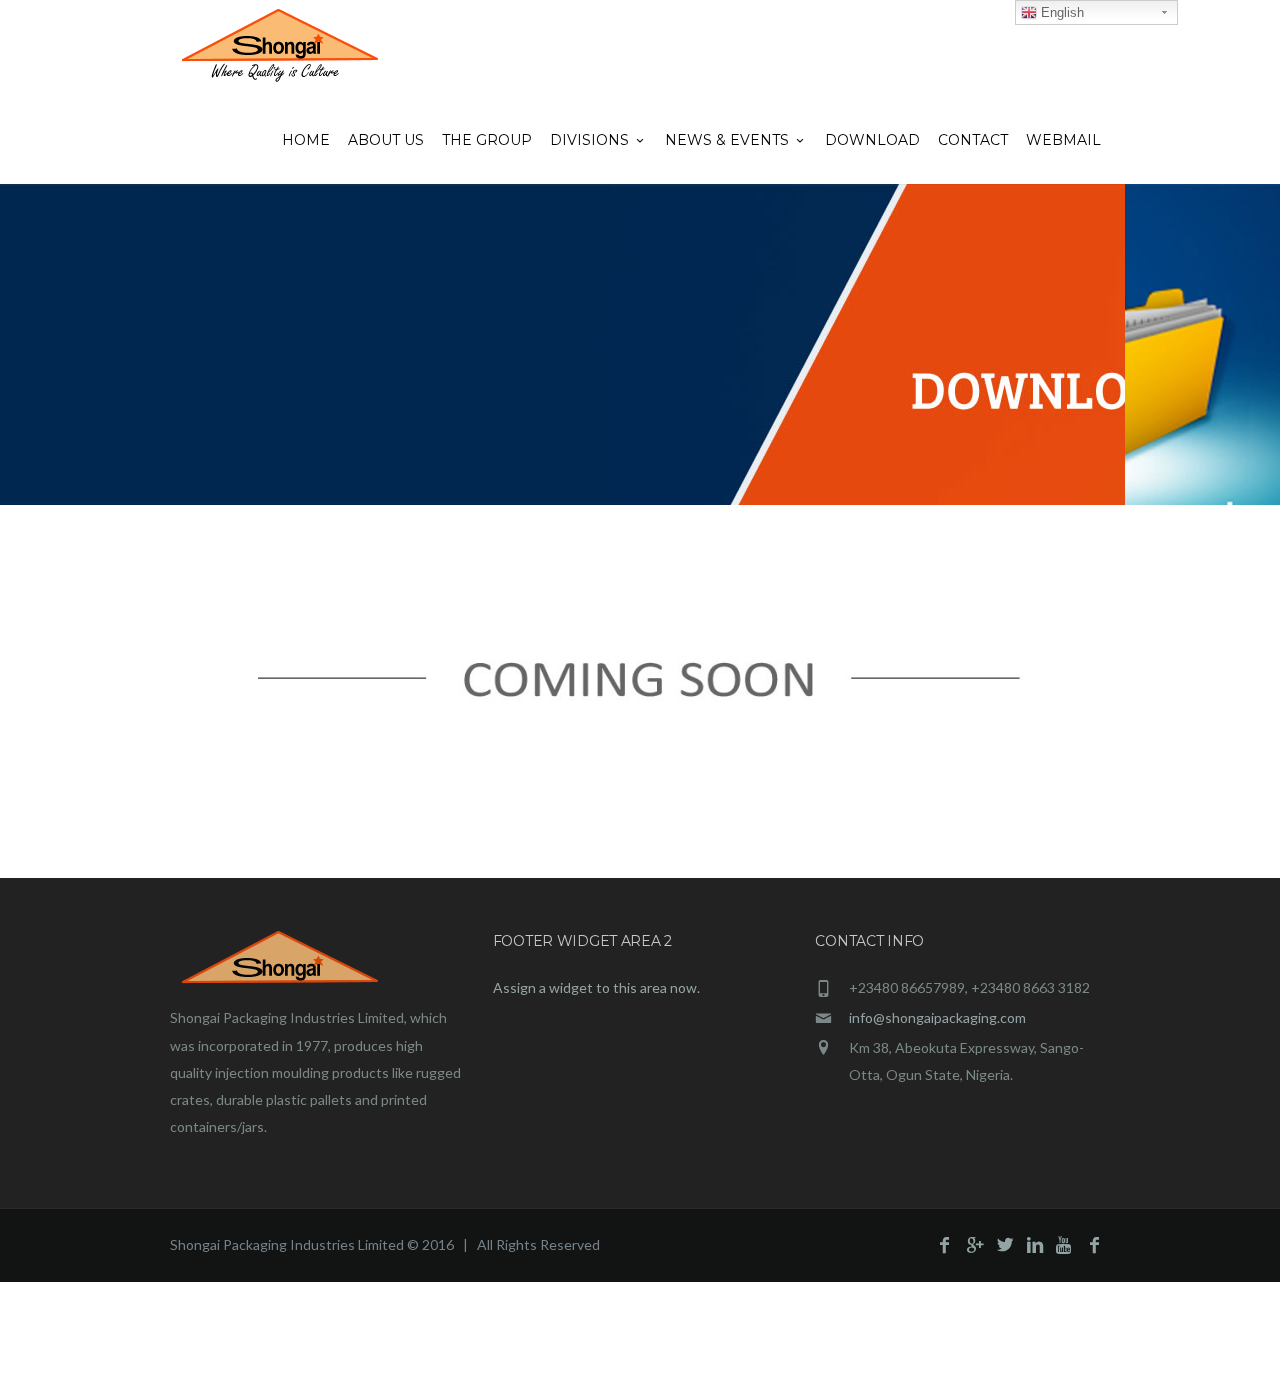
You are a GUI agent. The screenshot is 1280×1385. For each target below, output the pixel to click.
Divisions (589, 140)
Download (872, 140)
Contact (973, 140)
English (1060, 12)
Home (306, 140)
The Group (487, 140)
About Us (386, 140)
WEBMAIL (1063, 140)
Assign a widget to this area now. (596, 987)
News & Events (727, 140)
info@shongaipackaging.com (937, 1017)
